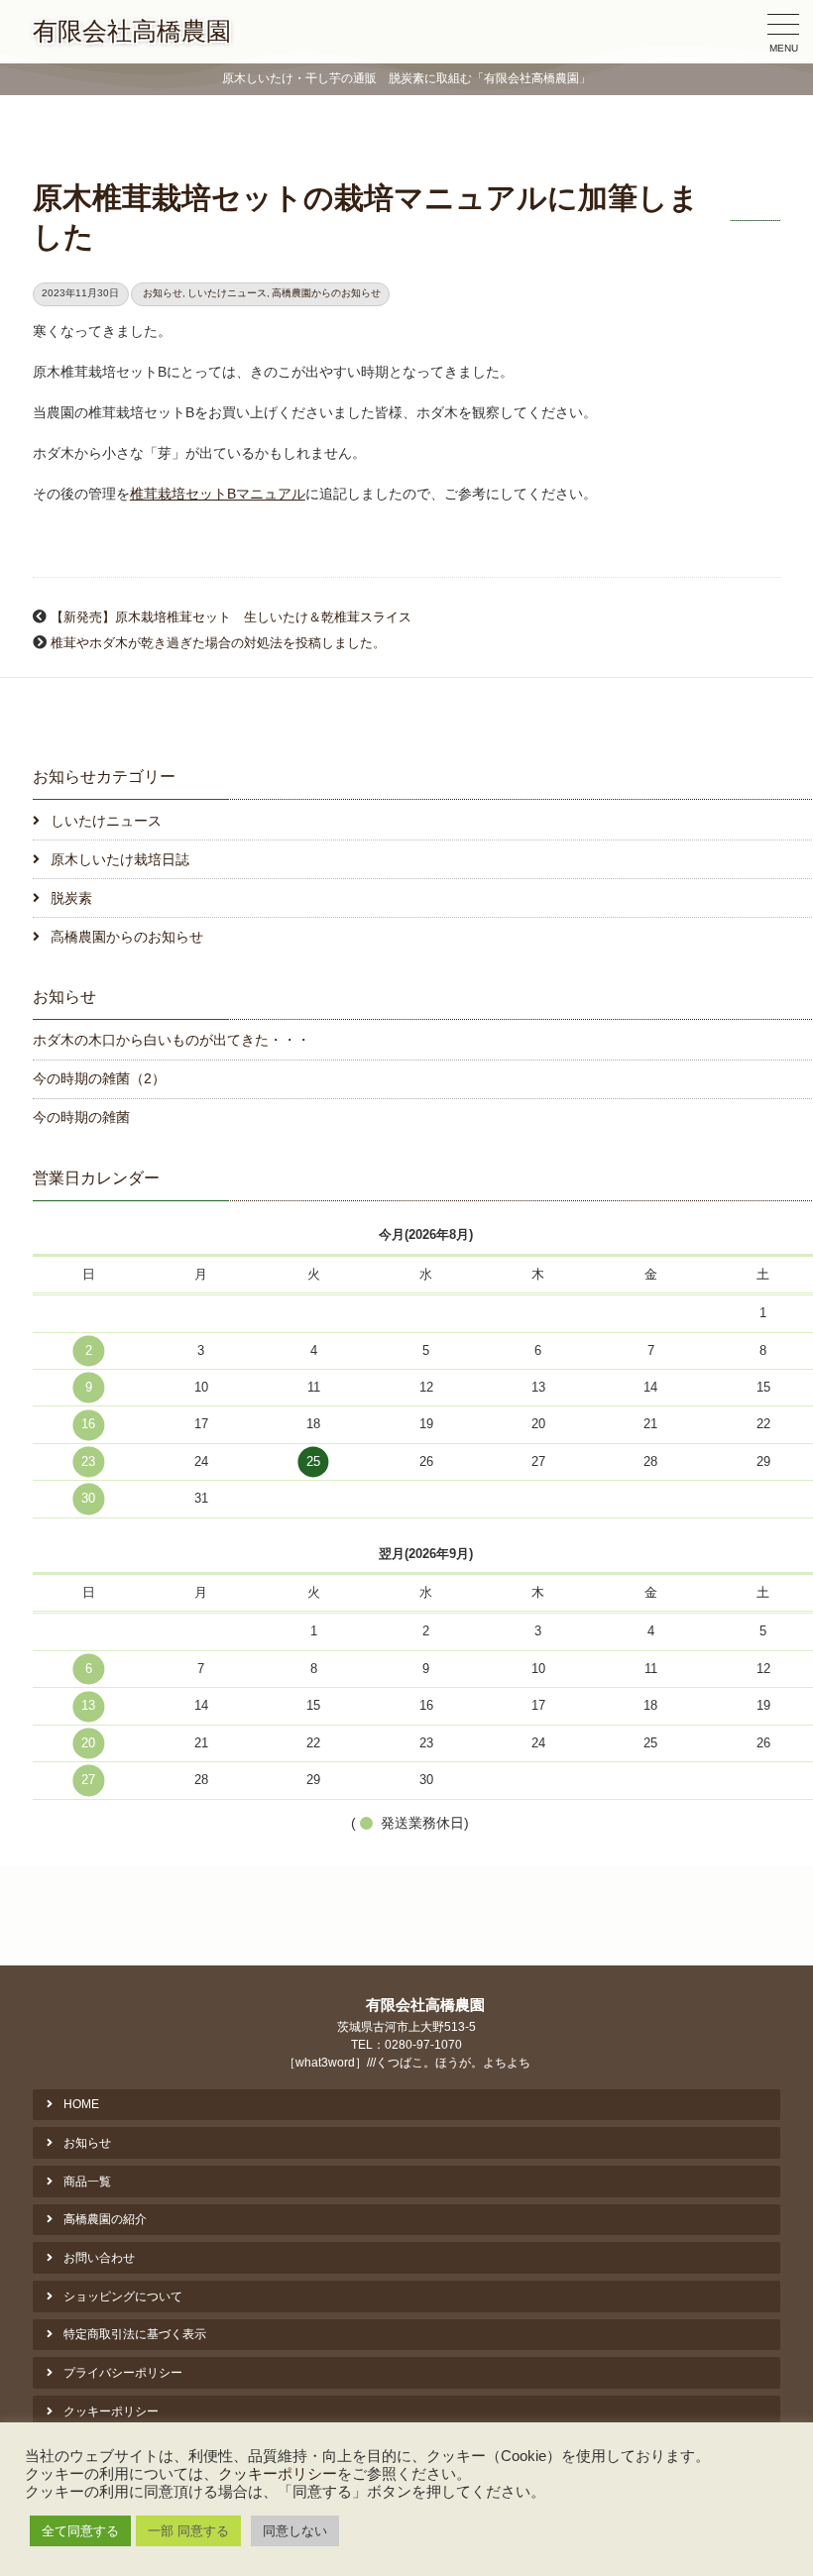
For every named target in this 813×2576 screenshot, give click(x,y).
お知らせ (163, 293)
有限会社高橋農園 (132, 31)
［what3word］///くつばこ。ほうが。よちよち (407, 2063)
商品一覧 (87, 2182)
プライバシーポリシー (123, 2373)
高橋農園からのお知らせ (326, 293)
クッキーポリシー (111, 2411)
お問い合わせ (99, 2258)
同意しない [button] (295, 2531)
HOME (81, 2104)
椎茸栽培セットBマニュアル (218, 494)
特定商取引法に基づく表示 (135, 2334)
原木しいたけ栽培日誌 (120, 859)
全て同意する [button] (80, 2531)
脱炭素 (71, 898)
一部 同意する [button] (188, 2531)
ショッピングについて (123, 2296)
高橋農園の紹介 (105, 2219)
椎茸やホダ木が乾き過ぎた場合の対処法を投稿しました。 (218, 643)
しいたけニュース (227, 293)
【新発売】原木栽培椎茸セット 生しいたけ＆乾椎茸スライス (231, 617)
